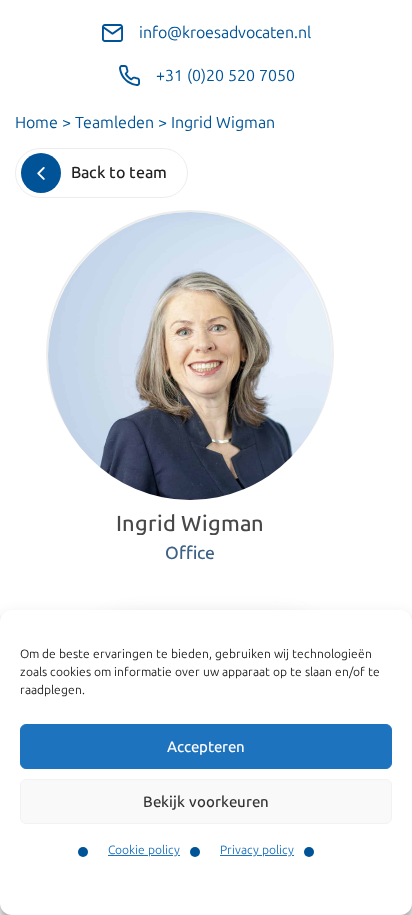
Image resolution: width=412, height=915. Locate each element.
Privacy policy (257, 850)
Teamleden (114, 122)
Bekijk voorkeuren (206, 802)
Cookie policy (144, 850)
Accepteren (206, 747)
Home (36, 122)
